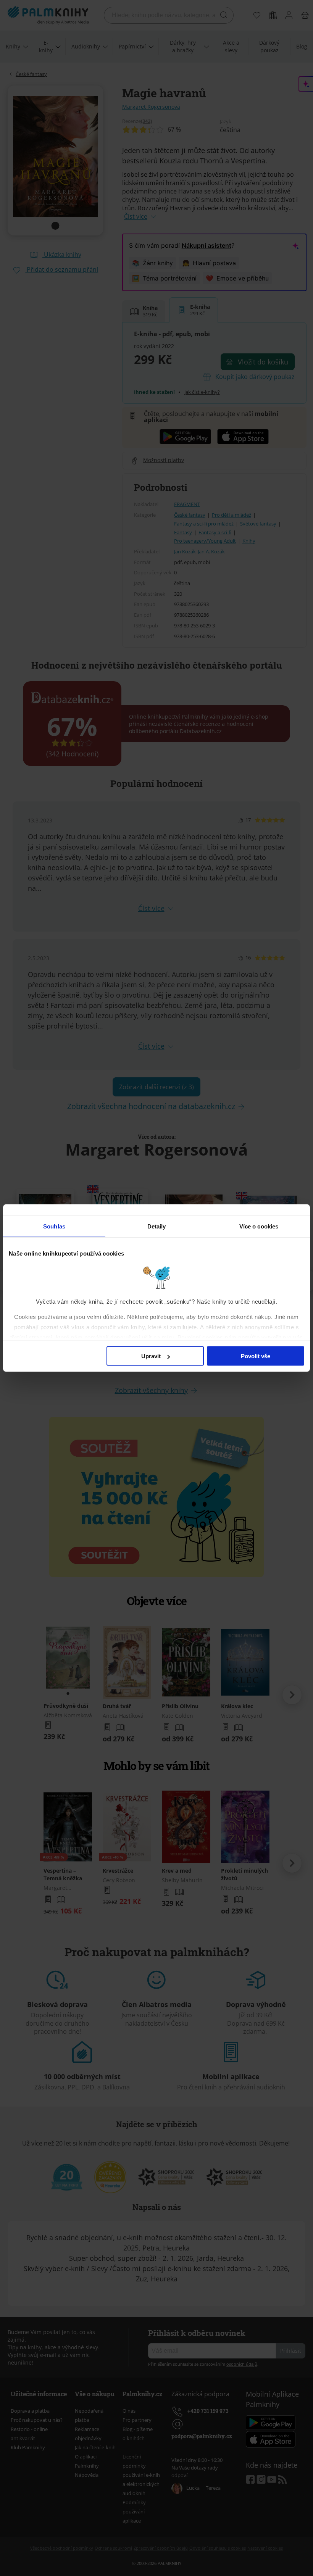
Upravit (151, 1356)
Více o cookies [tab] (259, 1226)
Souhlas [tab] (54, 1226)
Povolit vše (256, 1356)
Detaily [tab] (157, 1226)
